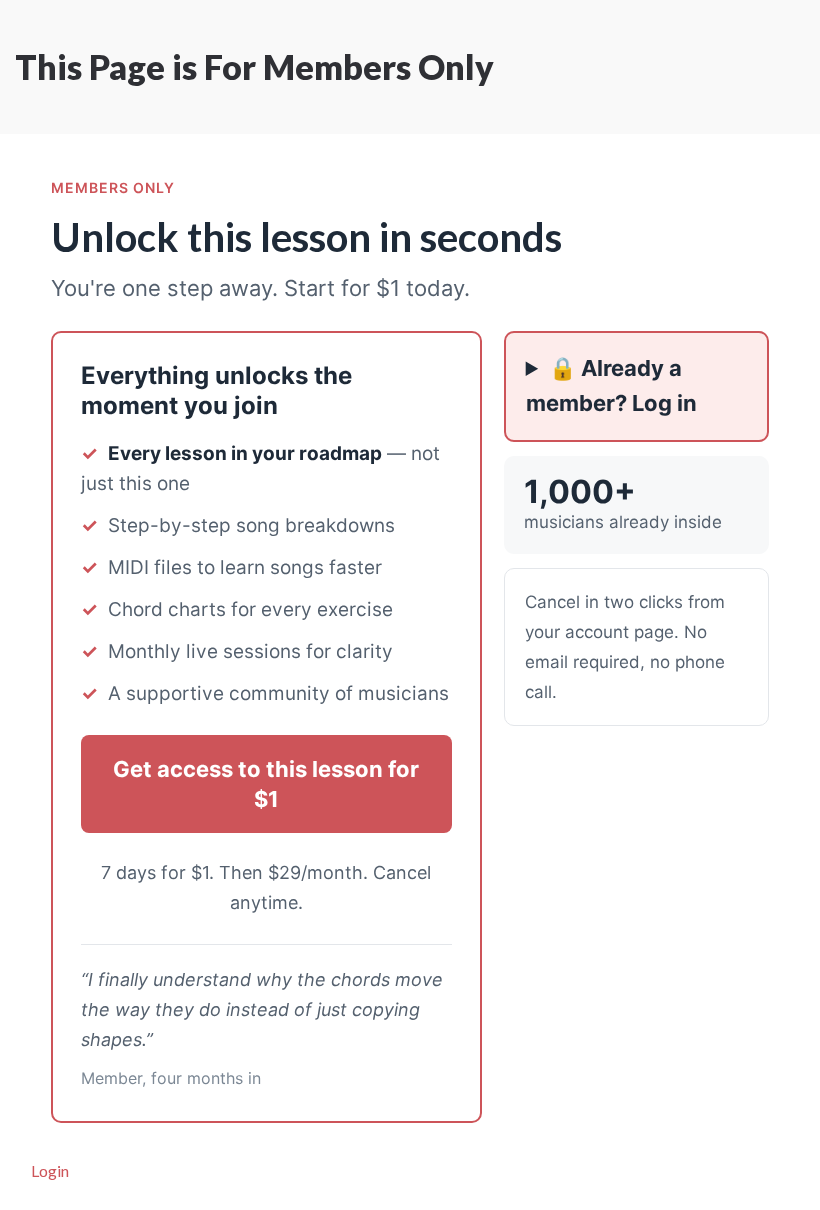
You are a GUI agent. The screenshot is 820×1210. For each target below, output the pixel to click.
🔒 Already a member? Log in (611, 385)
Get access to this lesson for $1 (266, 784)
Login (50, 1170)
